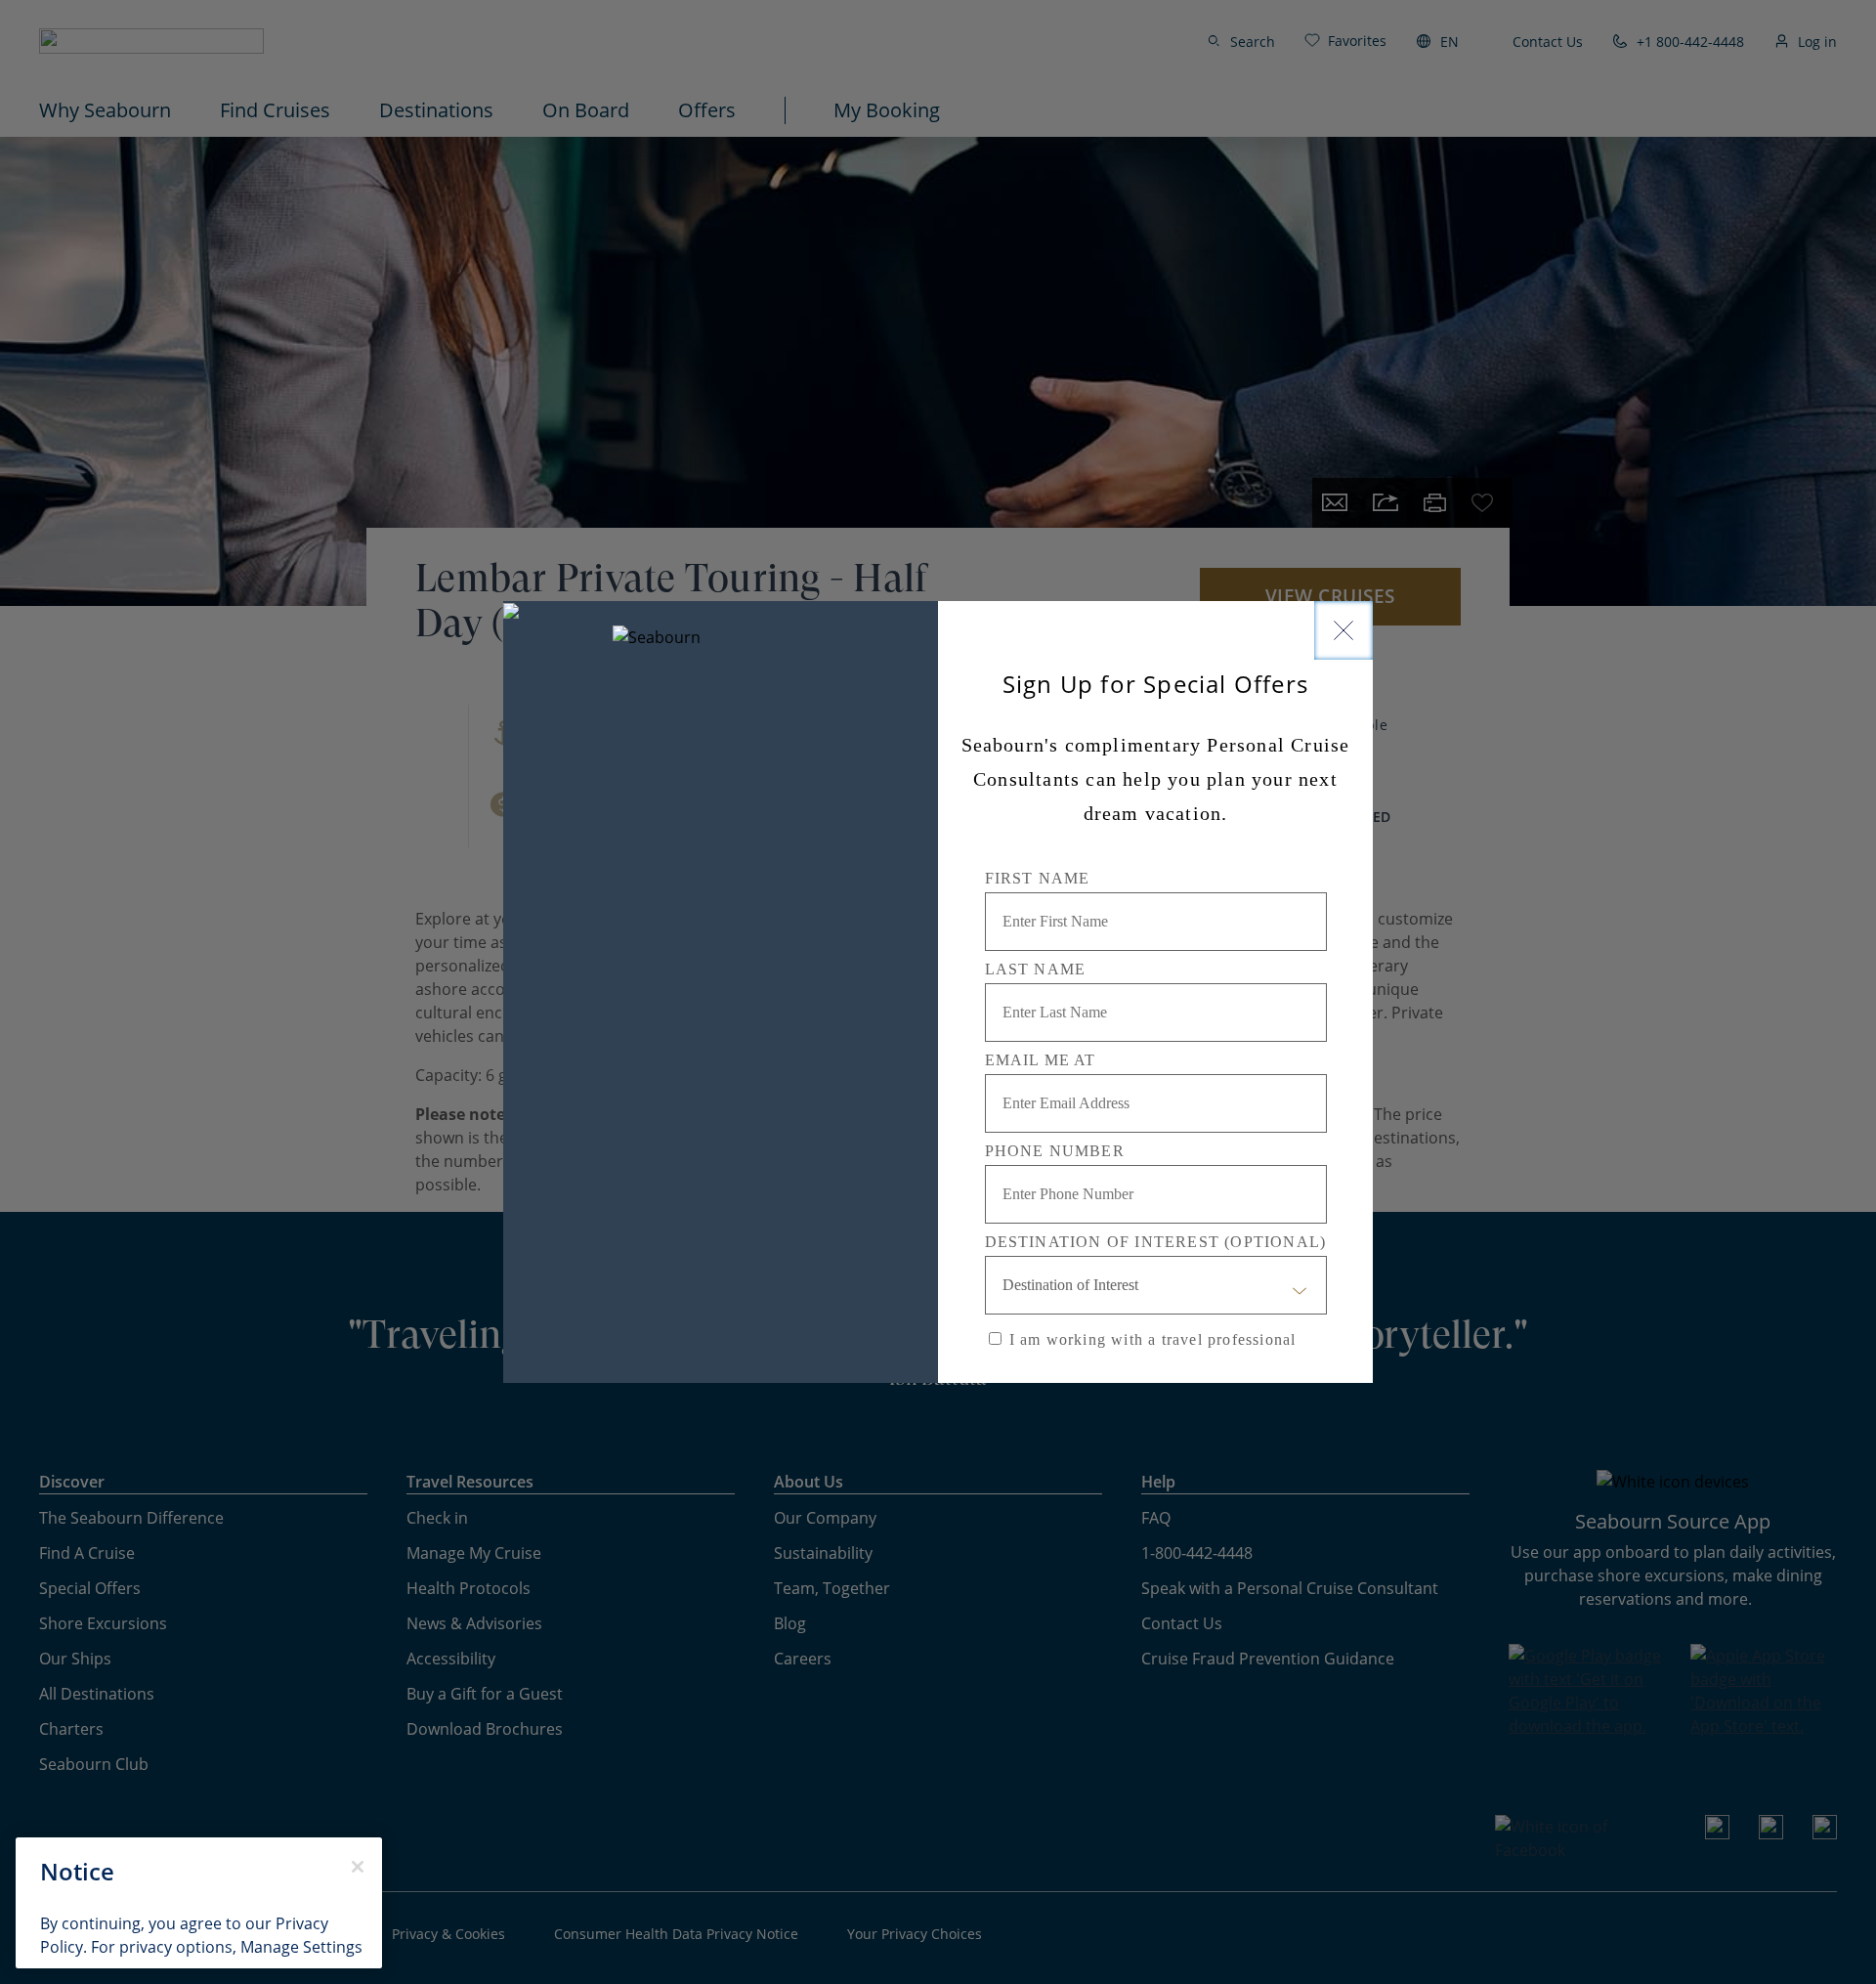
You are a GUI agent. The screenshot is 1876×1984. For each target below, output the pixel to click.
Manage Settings (301, 1947)
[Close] (1343, 630)
